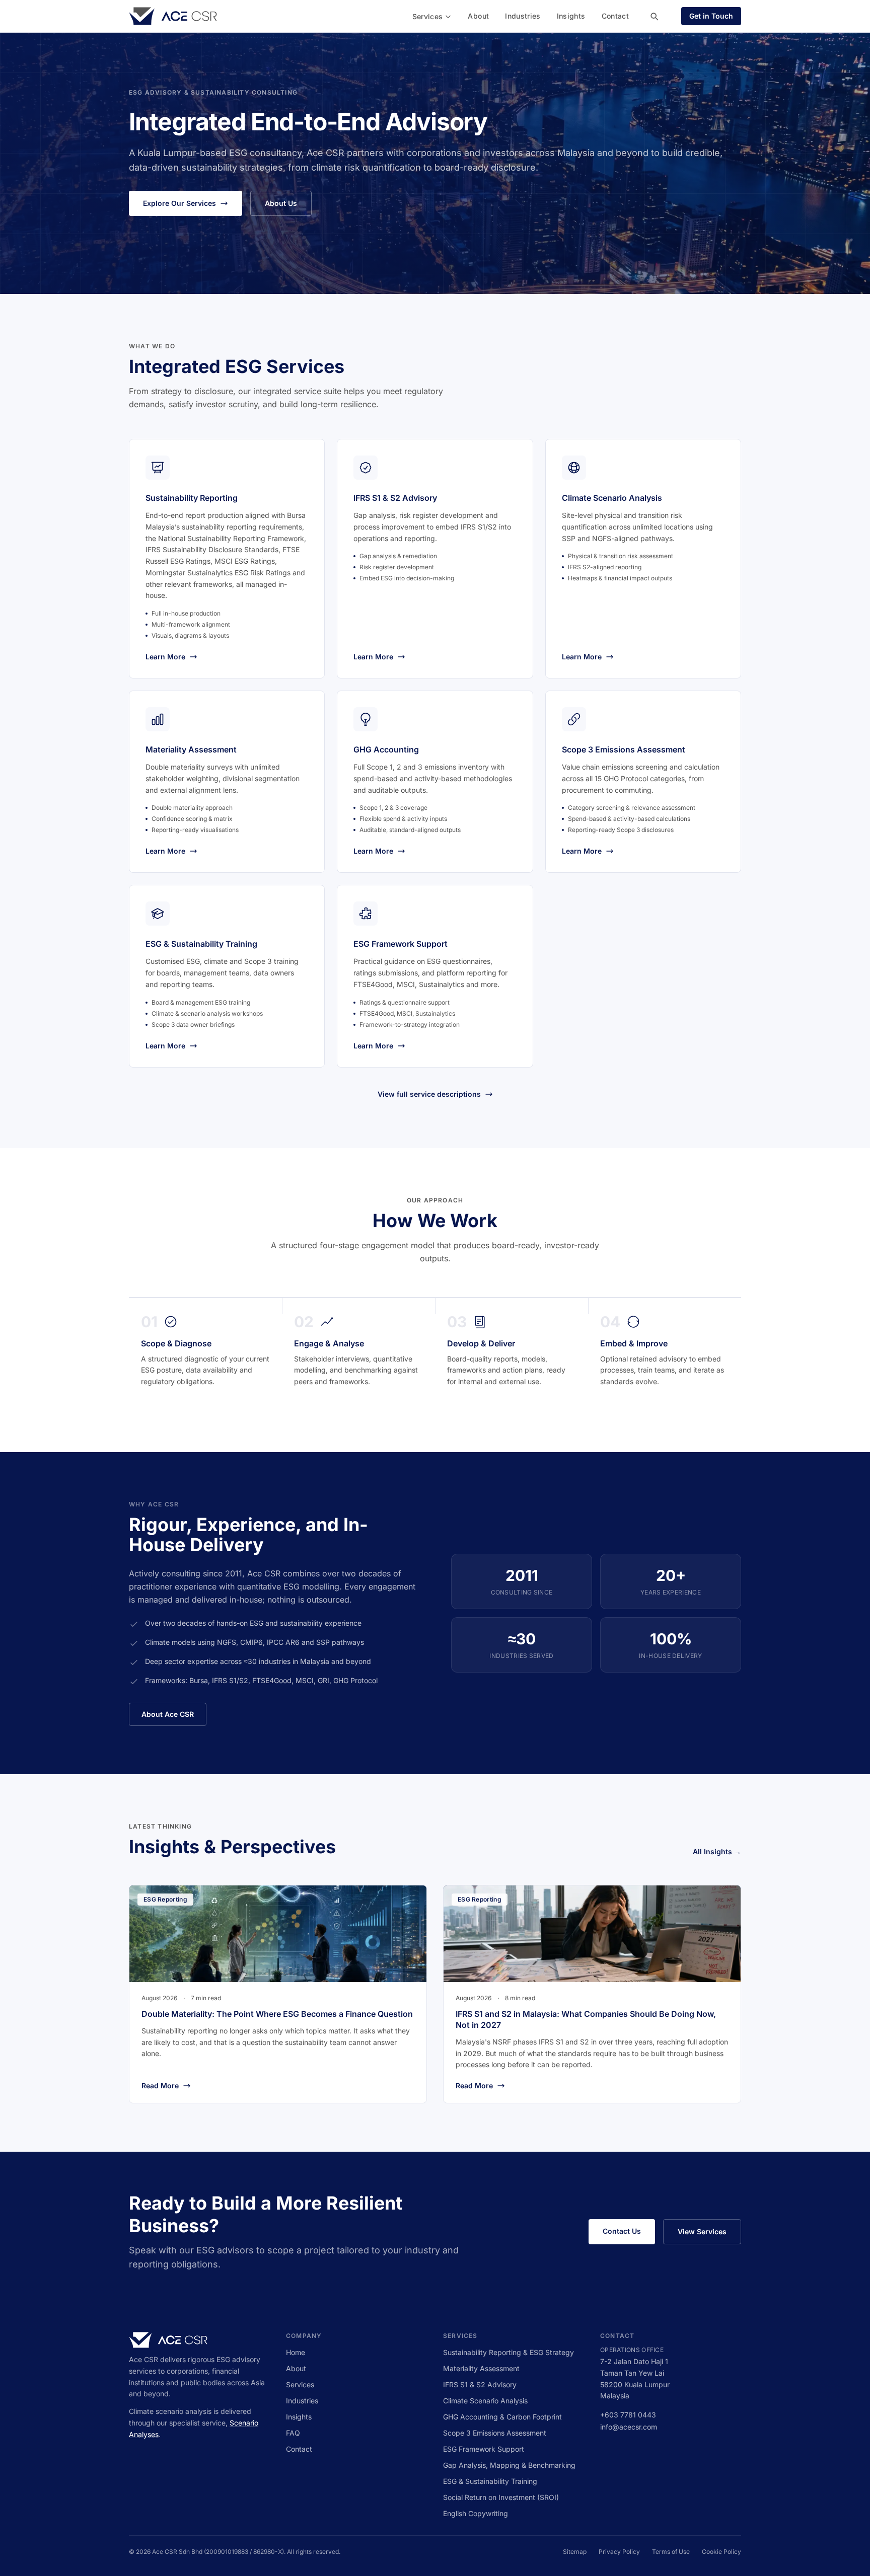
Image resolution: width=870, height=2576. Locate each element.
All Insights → (717, 1851)
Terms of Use (671, 2552)
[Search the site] (654, 16)
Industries (523, 16)
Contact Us (622, 2231)
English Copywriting (476, 2513)
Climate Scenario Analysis (485, 2401)
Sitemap (575, 2552)
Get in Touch (711, 16)
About (478, 16)
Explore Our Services (179, 203)
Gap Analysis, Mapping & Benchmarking (509, 2465)
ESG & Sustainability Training (490, 2481)
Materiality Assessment (481, 2368)
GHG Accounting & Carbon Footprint (502, 2417)
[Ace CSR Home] (173, 16)
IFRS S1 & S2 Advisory (480, 2384)
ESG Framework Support (484, 2449)
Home (296, 2352)
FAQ (293, 2433)
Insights (571, 16)
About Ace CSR (168, 1714)
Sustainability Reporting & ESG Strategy (509, 2352)
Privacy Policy (619, 2552)
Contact (615, 16)
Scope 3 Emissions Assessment (495, 2433)
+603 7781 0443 (628, 2415)
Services (428, 16)
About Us (281, 203)
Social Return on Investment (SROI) (501, 2497)
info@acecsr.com (629, 2427)
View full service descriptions (429, 1094)
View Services (702, 2231)
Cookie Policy (721, 2552)
